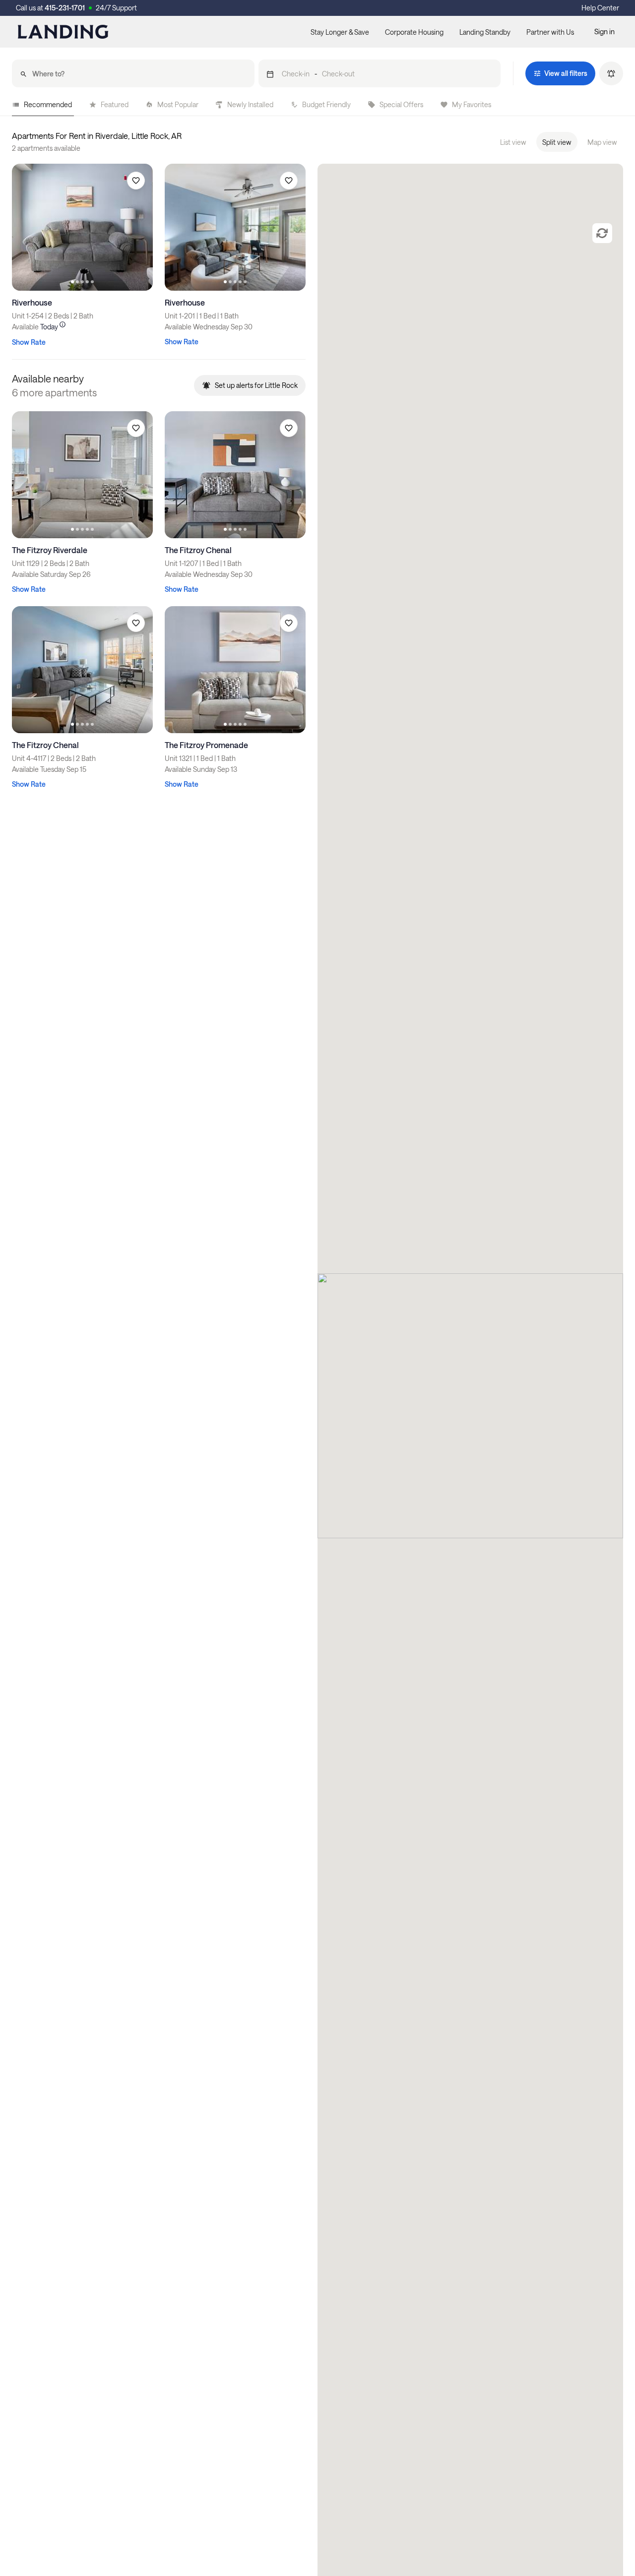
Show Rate (29, 342)
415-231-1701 (65, 8)
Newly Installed (250, 104)
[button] (380, 73)
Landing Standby (485, 32)
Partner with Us (550, 32)
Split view (557, 142)
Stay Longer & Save (340, 32)
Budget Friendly (326, 104)
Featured (115, 104)
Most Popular (178, 104)
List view (513, 142)
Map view (602, 142)
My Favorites (472, 104)
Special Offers (401, 104)
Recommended (48, 104)
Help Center (600, 8)
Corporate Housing (414, 32)
